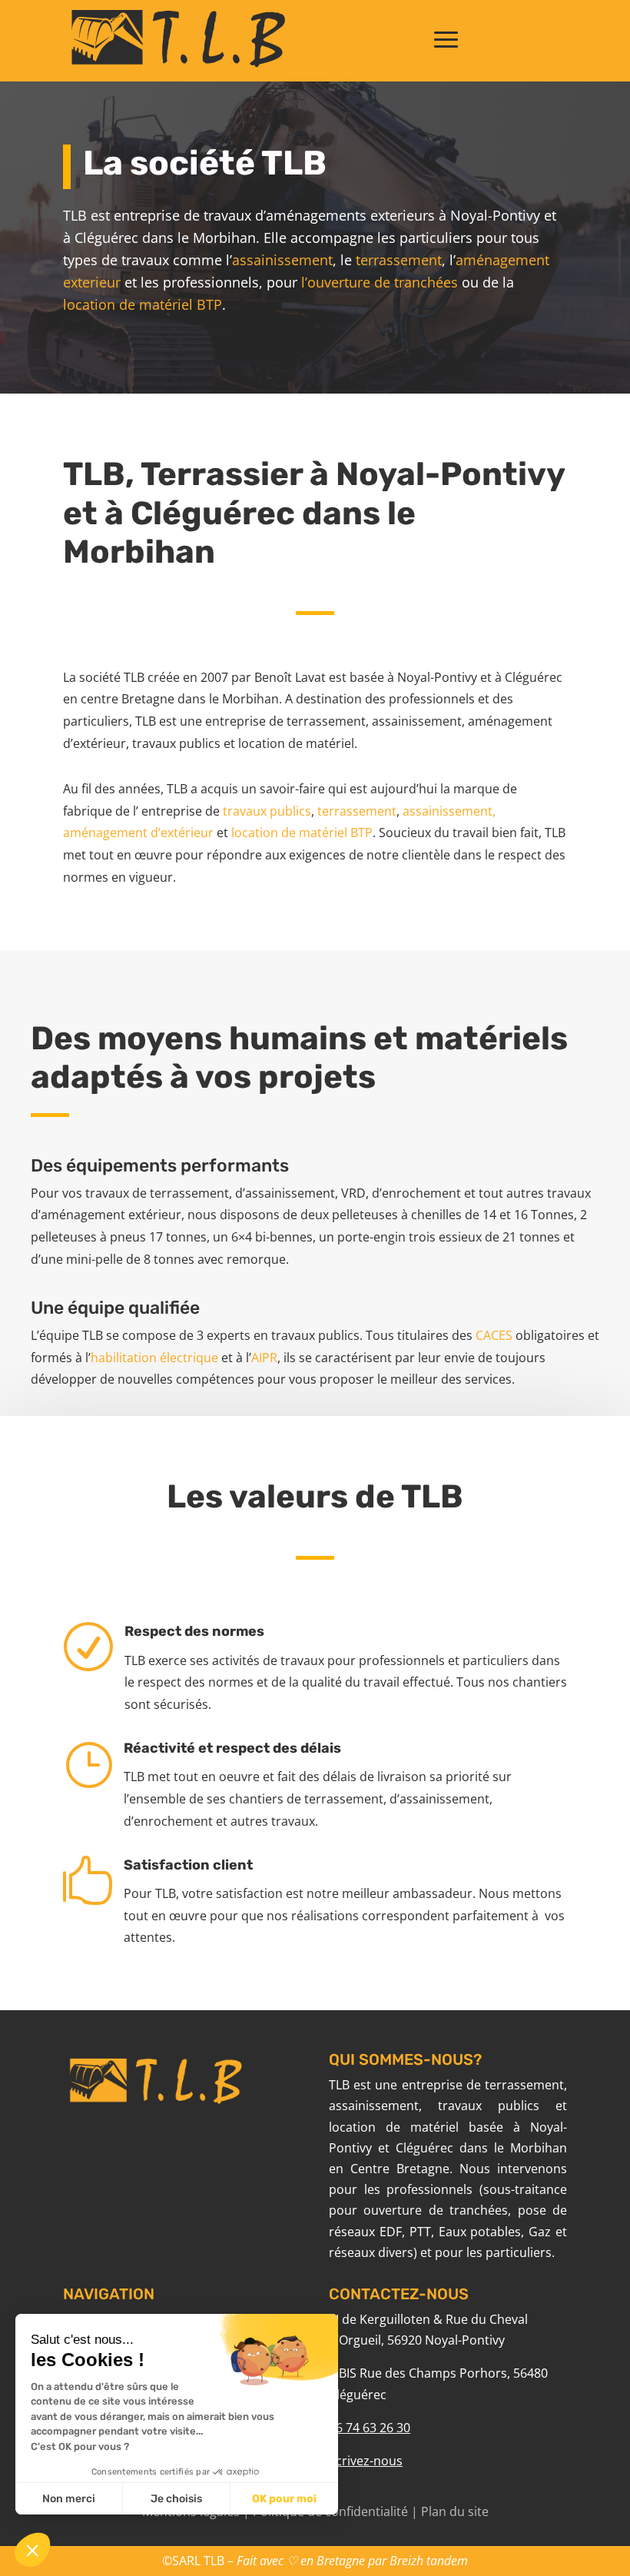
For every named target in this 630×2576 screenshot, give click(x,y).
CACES (494, 1335)
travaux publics (267, 811)
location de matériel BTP (143, 304)
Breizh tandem (429, 2561)
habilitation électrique (154, 1358)
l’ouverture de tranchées (381, 282)
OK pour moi (284, 2499)
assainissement (282, 260)
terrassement (399, 260)
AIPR (264, 1358)
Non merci (69, 2499)
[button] (32, 2550)
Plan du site (455, 2511)
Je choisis (176, 2499)
